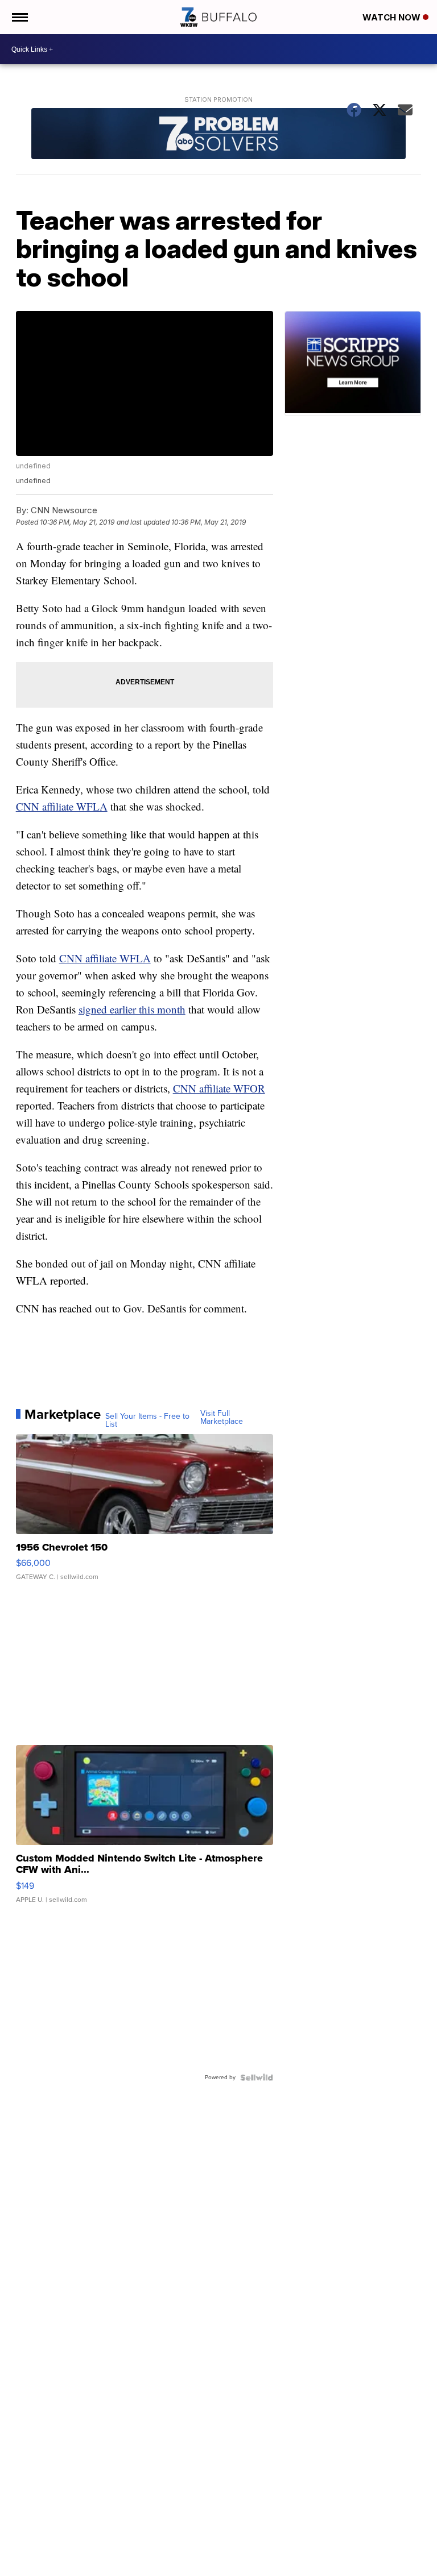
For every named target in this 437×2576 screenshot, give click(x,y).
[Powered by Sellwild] (257, 2078)
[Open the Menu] (19, 17)
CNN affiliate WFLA (62, 806)
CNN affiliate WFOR (219, 1088)
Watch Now (393, 17)
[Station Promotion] (219, 135)
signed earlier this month (132, 1009)
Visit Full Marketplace (222, 1418)
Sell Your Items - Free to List (147, 1420)
